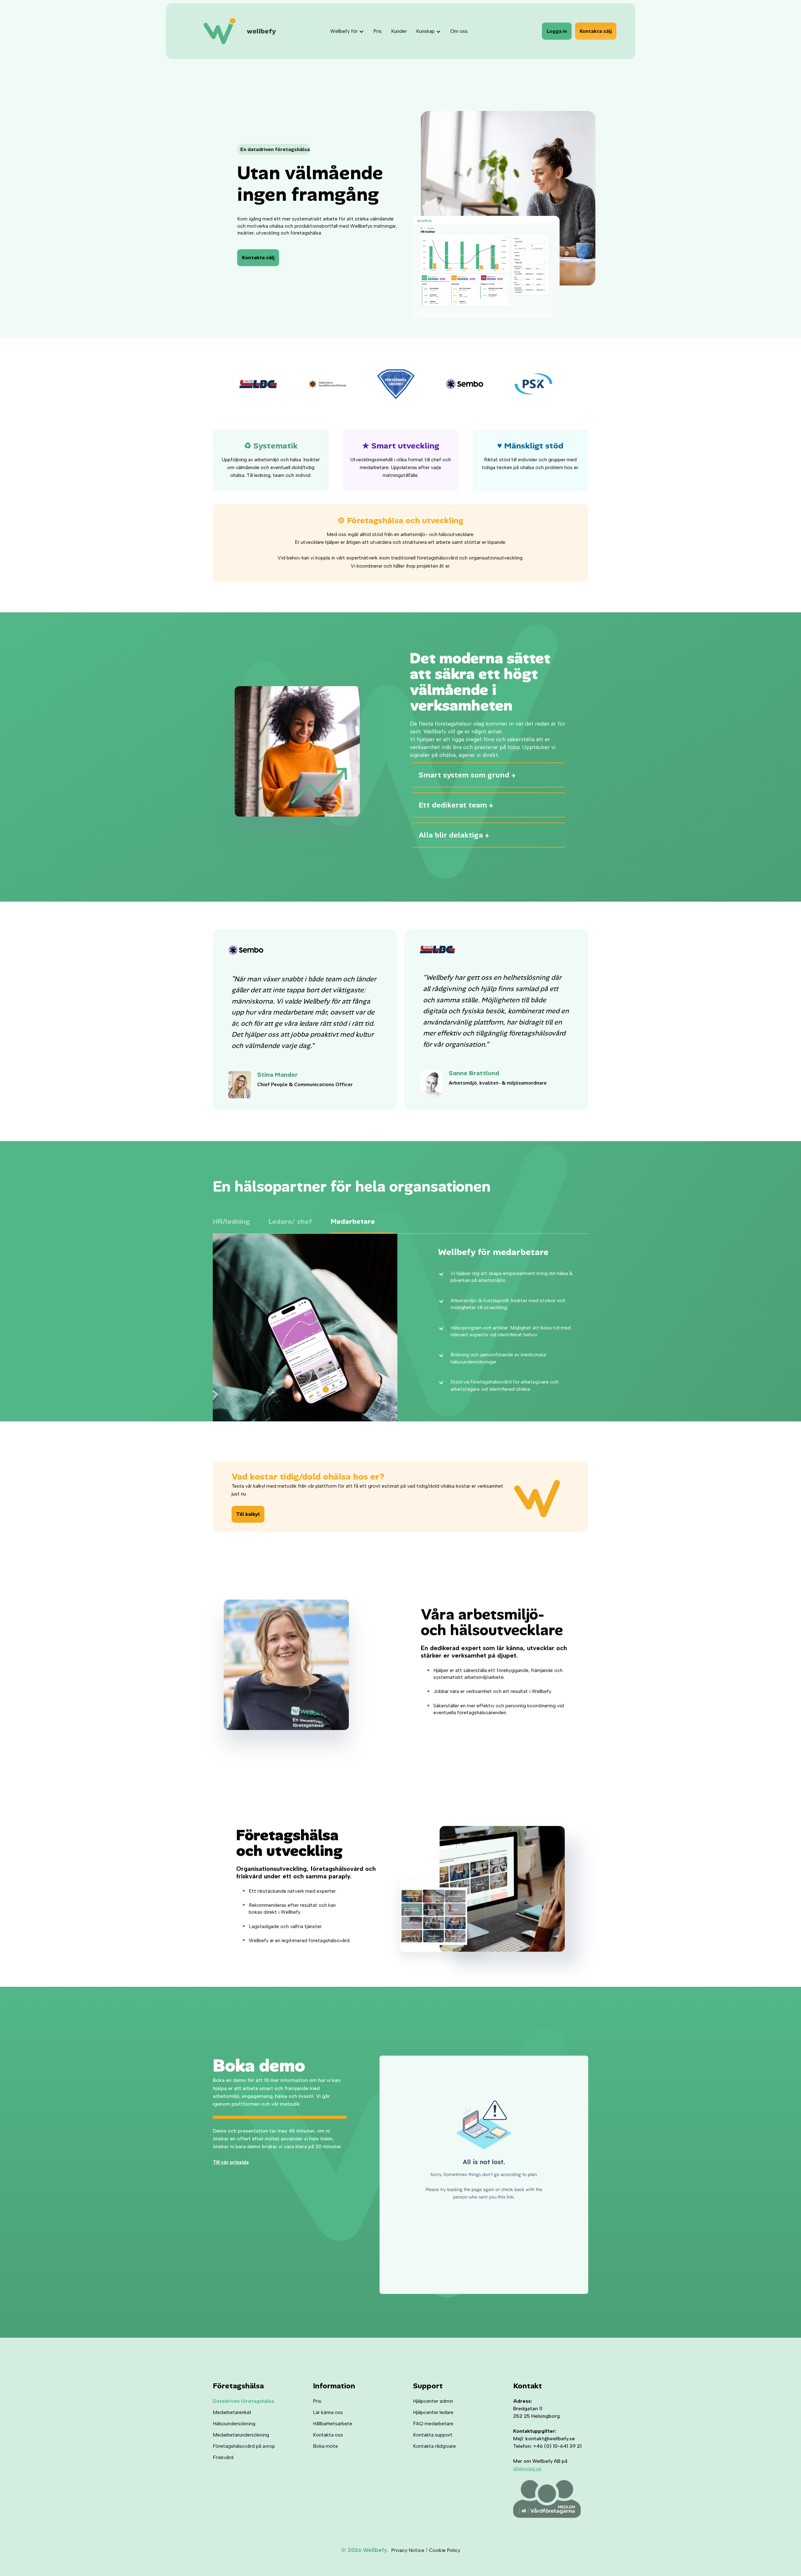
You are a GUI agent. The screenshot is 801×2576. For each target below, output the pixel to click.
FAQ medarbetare (433, 2424)
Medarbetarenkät (232, 2412)
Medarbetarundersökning (241, 2435)
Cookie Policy (445, 2550)
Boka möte (325, 2446)
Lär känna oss (328, 2412)
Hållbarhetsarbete (333, 2424)
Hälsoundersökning (234, 2424)
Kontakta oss (328, 2435)
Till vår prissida (231, 2162)
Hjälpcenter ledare (433, 2412)
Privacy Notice (408, 2550)
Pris (317, 2401)
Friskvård (223, 2457)
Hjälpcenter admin (433, 2401)
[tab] (241, 1223)
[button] (349, 31)
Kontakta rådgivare (434, 2446)
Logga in (557, 31)
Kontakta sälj (596, 31)
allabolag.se (527, 2469)
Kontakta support (433, 2435)
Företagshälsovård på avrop (244, 2446)
